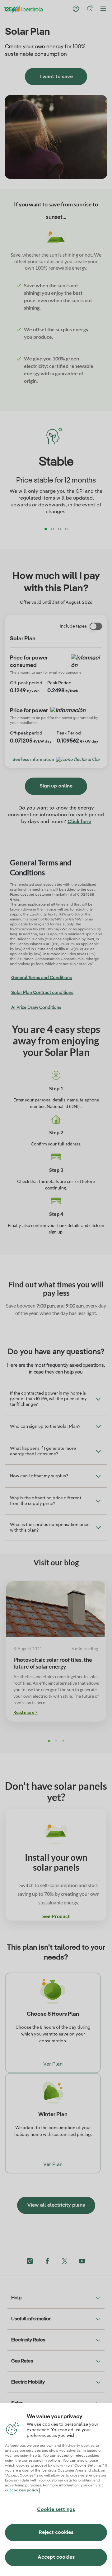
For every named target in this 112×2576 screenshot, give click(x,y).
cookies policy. (25, 2490)
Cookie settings (56, 2510)
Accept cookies (56, 2557)
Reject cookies (56, 2533)
